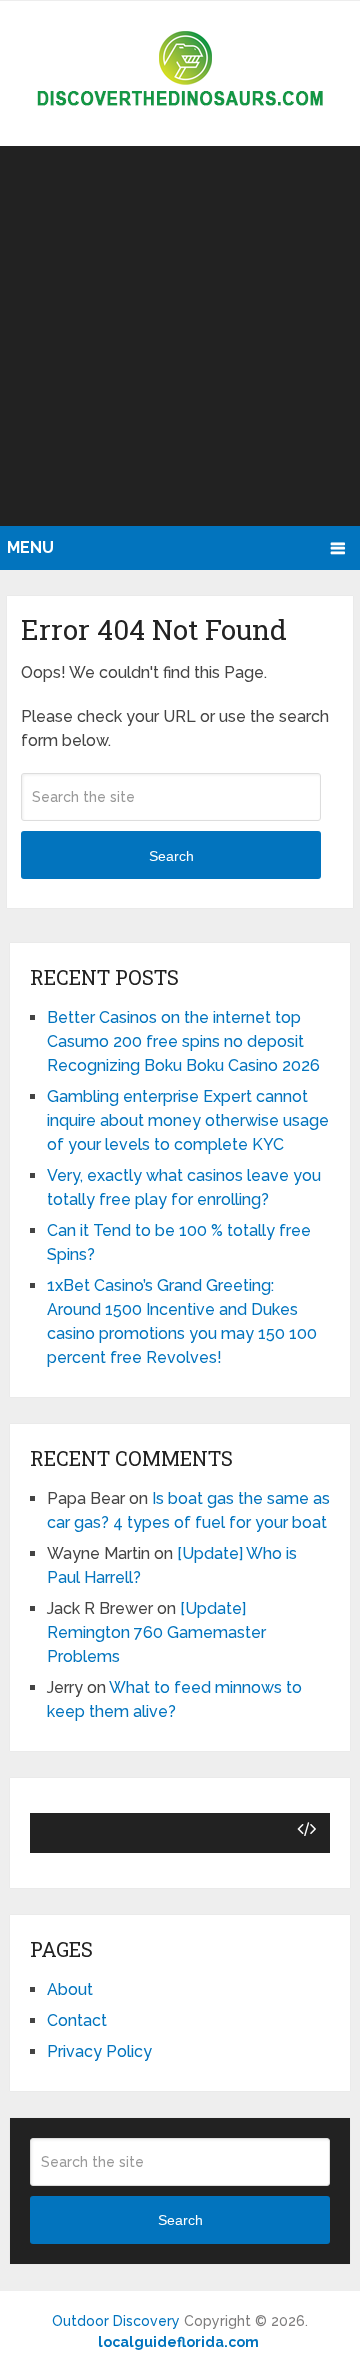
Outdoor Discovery (116, 2321)
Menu (30, 547)
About (70, 1989)
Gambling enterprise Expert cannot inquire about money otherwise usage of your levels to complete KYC (188, 1120)
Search (171, 856)
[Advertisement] (180, 336)
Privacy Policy (99, 2051)
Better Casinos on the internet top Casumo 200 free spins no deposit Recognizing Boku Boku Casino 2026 (183, 1041)
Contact (77, 2020)
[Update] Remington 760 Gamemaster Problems (156, 1632)
